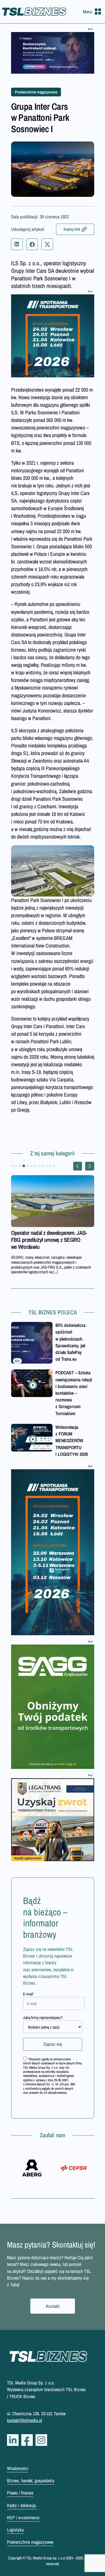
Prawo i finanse (20, 2493)
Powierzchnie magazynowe (36, 92)
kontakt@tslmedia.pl (24, 2420)
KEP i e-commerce (23, 2517)
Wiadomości (18, 2468)
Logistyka (15, 2530)
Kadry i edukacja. (22, 2505)
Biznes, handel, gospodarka (31, 2480)
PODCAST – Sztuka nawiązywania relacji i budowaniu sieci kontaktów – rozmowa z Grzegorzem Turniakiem (74, 1393)
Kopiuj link (72, 229)
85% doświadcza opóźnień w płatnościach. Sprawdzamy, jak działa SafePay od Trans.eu (70, 1342)
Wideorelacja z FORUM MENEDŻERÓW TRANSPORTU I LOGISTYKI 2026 (72, 1441)
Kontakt (53, 2306)
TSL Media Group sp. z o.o (46, 2558)
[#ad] (53, 53)
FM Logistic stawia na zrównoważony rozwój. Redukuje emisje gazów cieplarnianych (50, 1240)
